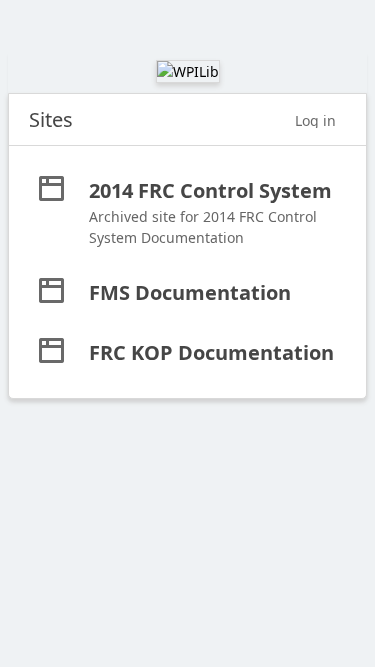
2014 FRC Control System (210, 190)
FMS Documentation (190, 292)
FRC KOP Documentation (211, 352)
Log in (315, 120)
